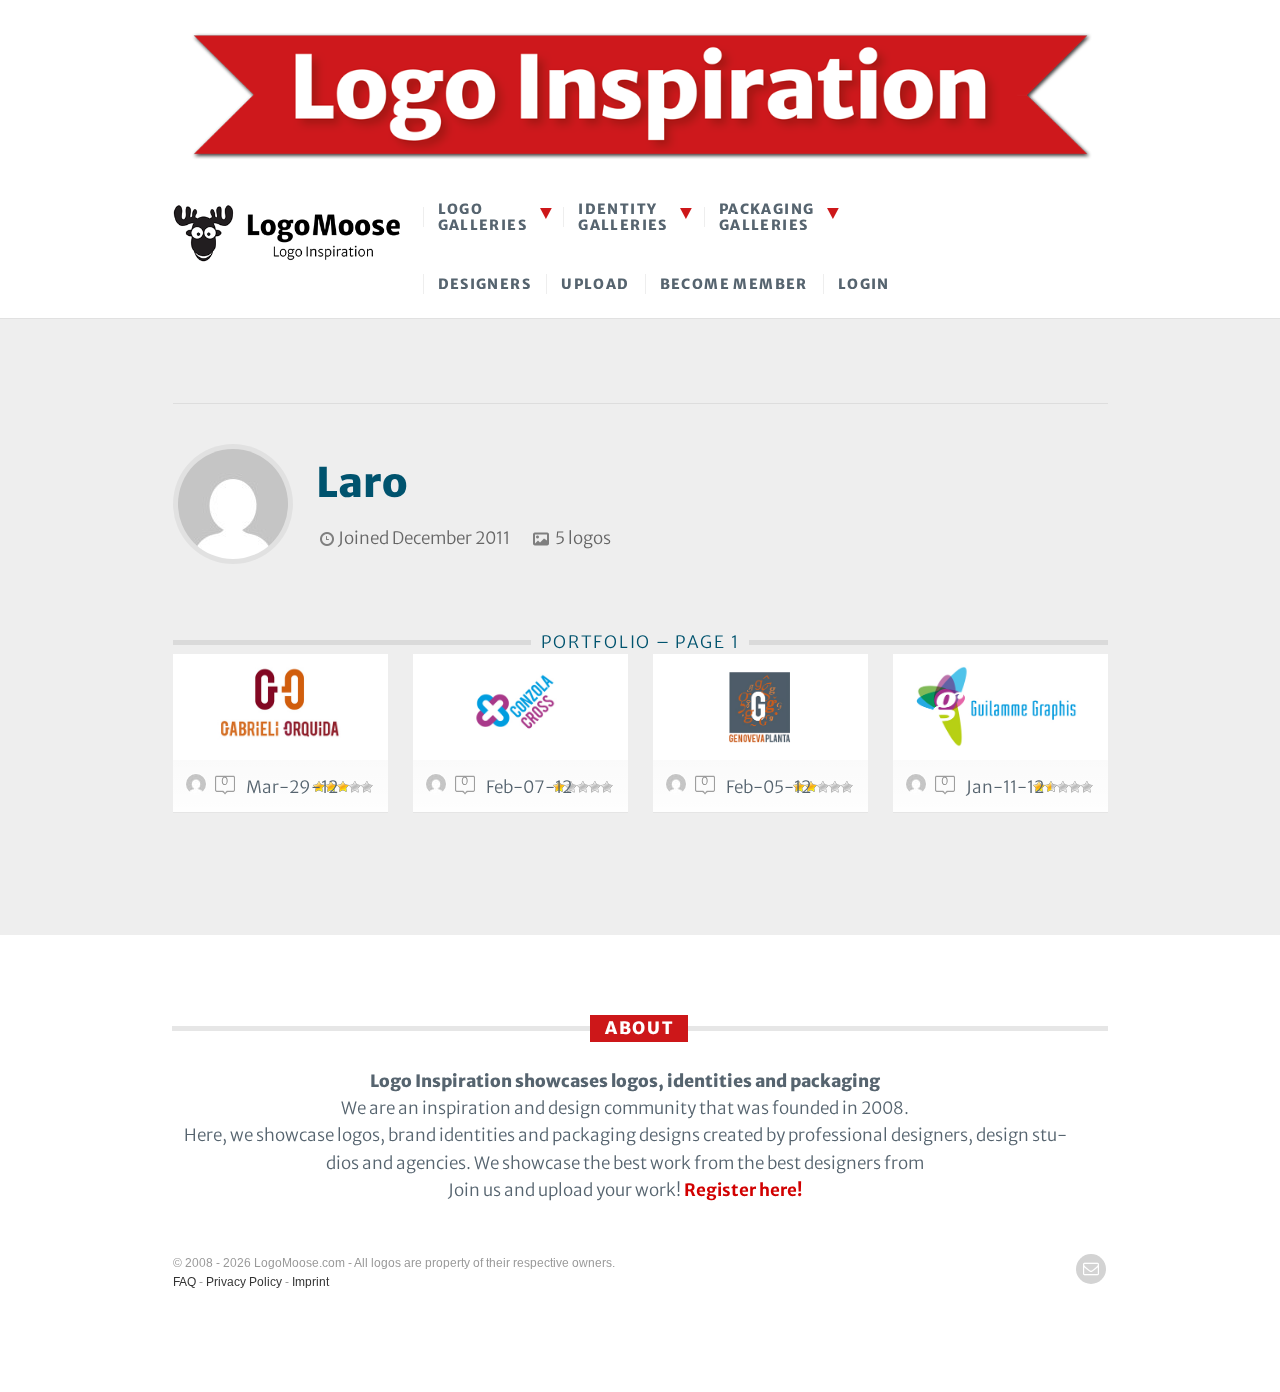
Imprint (310, 1282)
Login (864, 284)
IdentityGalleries (623, 216)
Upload (595, 284)
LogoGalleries (483, 216)
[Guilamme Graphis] (1000, 707)
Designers (485, 284)
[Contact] (1091, 1269)
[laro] (199, 789)
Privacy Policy (244, 1282)
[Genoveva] (760, 707)
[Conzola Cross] (520, 707)
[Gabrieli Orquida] (280, 707)
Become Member (734, 284)
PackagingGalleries (767, 216)
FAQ (184, 1282)
